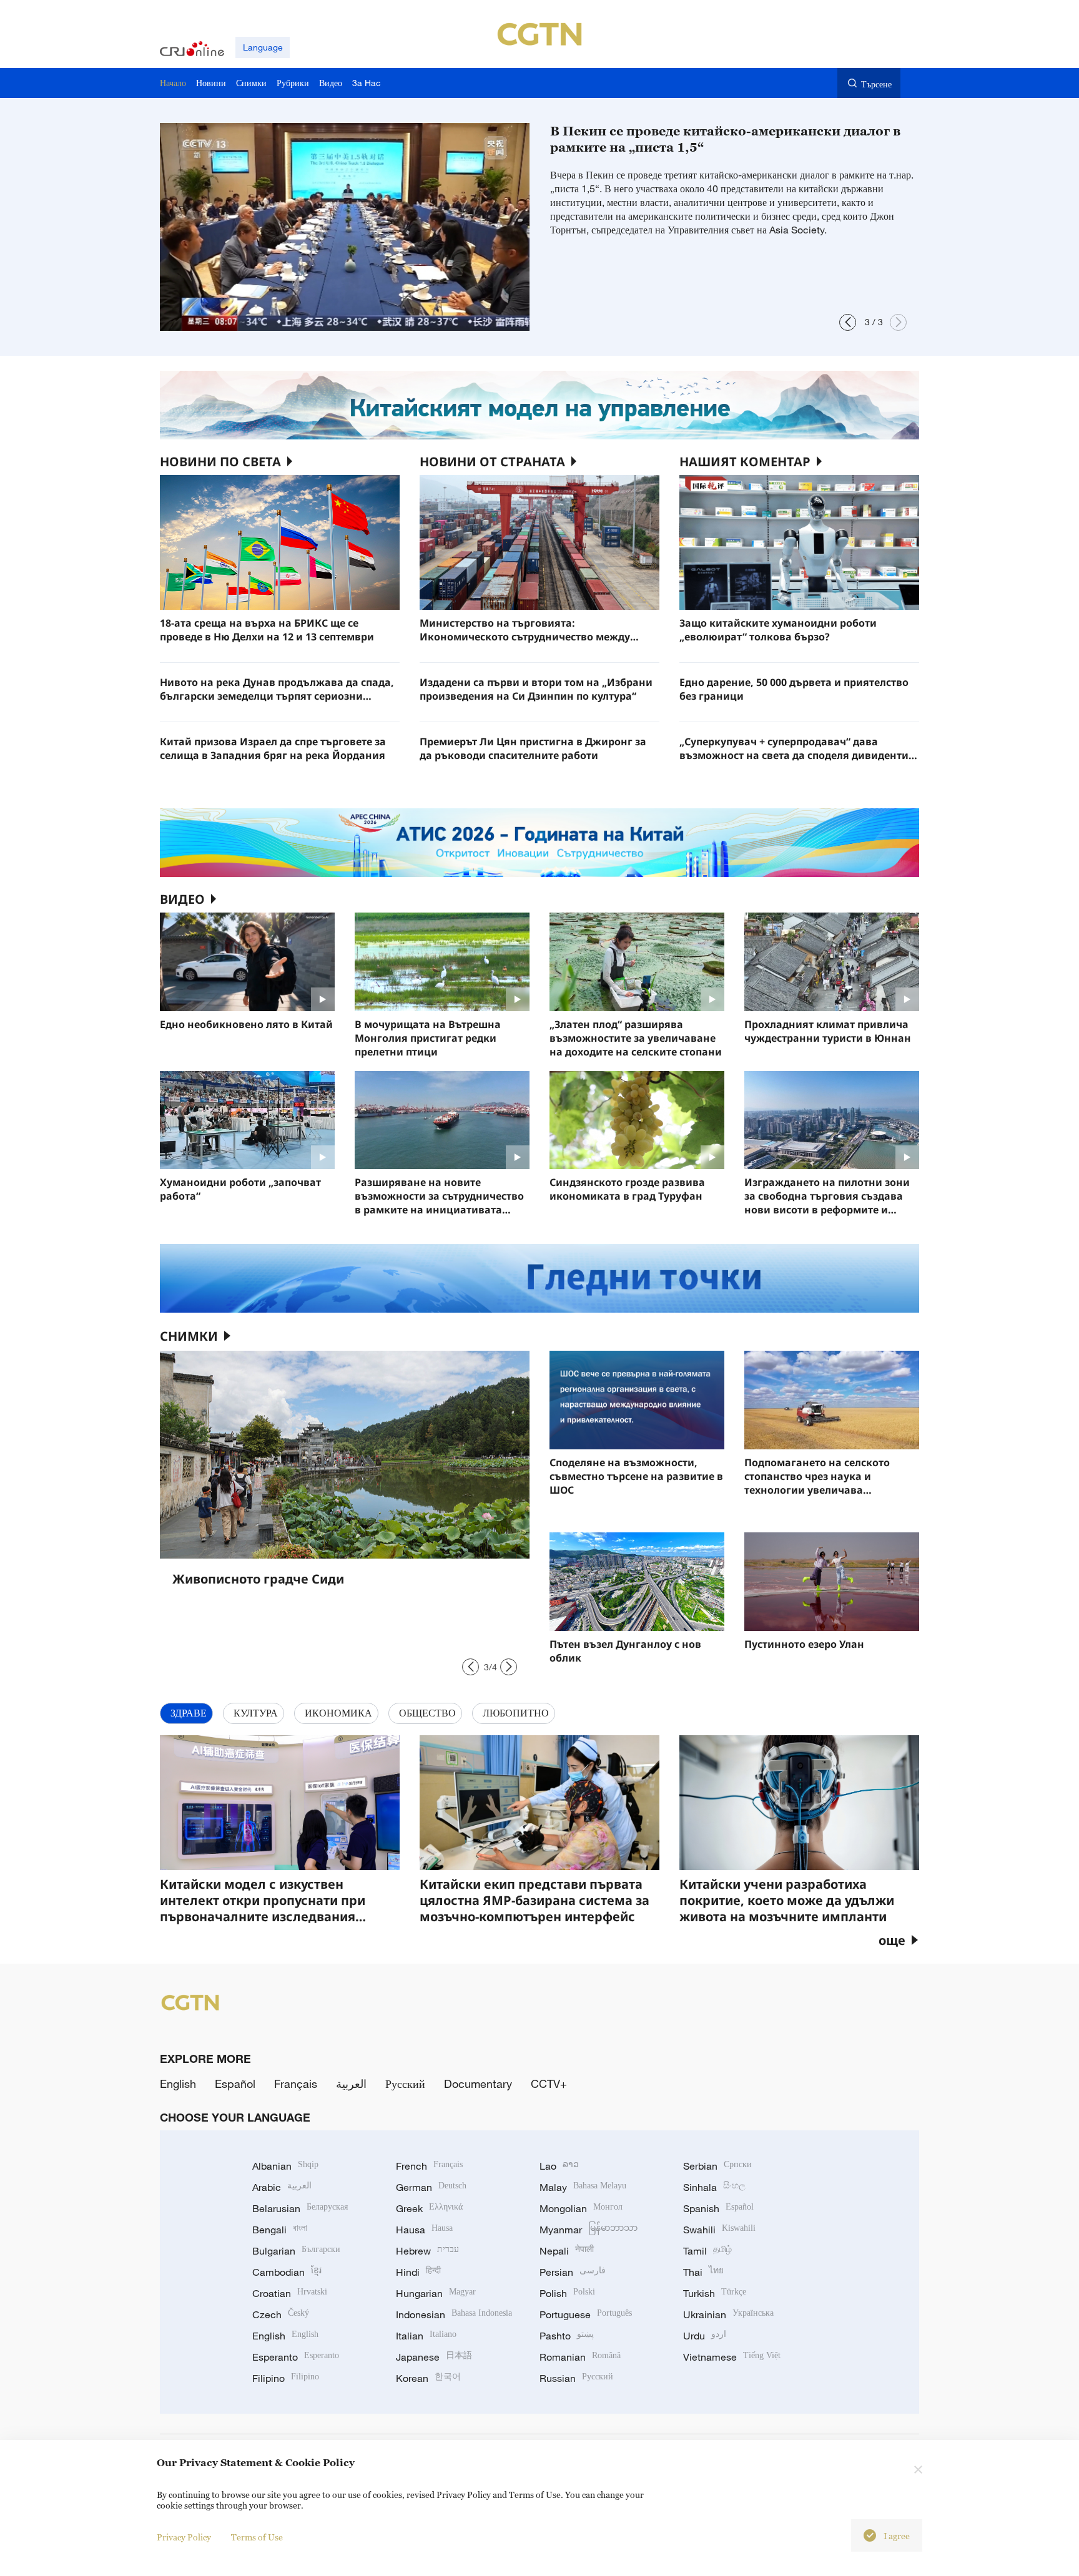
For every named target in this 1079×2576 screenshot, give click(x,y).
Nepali (567, 2251)
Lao (559, 2166)
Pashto (567, 2336)
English (178, 2084)
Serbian (717, 2166)
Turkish (715, 2293)
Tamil (707, 2251)
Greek (429, 2208)
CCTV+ (549, 2084)
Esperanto (296, 2357)
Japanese (434, 2357)
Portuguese (586, 2314)
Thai (703, 2272)
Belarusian (300, 2208)
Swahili (719, 2230)
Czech (281, 2314)
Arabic (282, 2187)
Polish (567, 2293)
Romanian (580, 2357)
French (429, 2166)
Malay (583, 2187)
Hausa (424, 2230)
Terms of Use (257, 2537)
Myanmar (589, 2230)
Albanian (285, 2166)
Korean (428, 2378)
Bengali (280, 2230)
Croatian (290, 2293)
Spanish (718, 2208)
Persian (573, 2272)
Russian (576, 2378)
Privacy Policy (184, 2537)
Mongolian (581, 2208)
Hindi (418, 2272)
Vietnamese (732, 2357)
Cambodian (287, 2272)
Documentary (478, 2084)
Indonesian (454, 2314)
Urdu (705, 2336)
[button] (848, 322)
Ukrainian (728, 2314)
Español (235, 2084)
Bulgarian (296, 2251)
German (431, 2187)
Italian (426, 2336)
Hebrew (427, 2251)
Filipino (286, 2378)
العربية (351, 2084)
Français (296, 2084)
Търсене (876, 84)
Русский (405, 2084)
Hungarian (436, 2293)
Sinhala (714, 2187)
